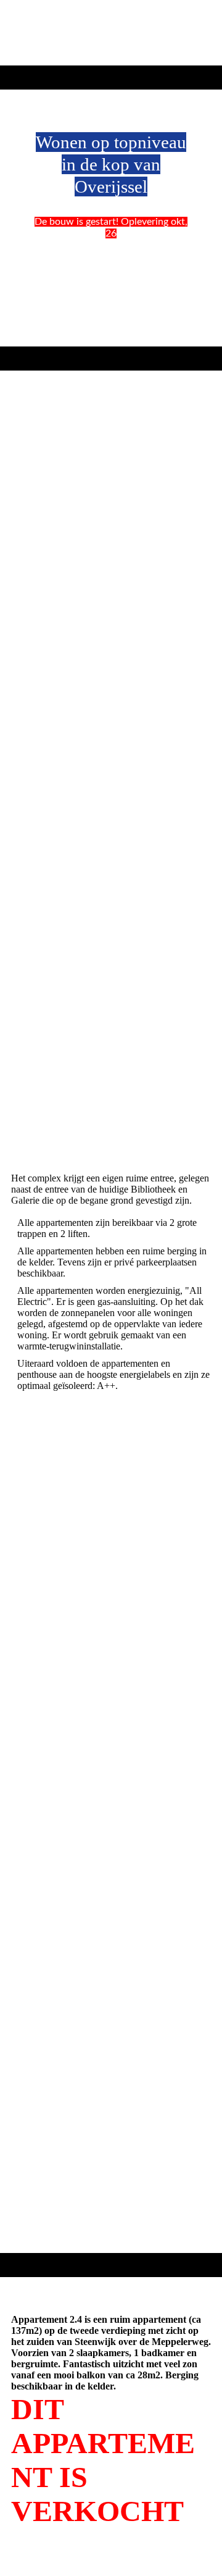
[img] (111, 33)
